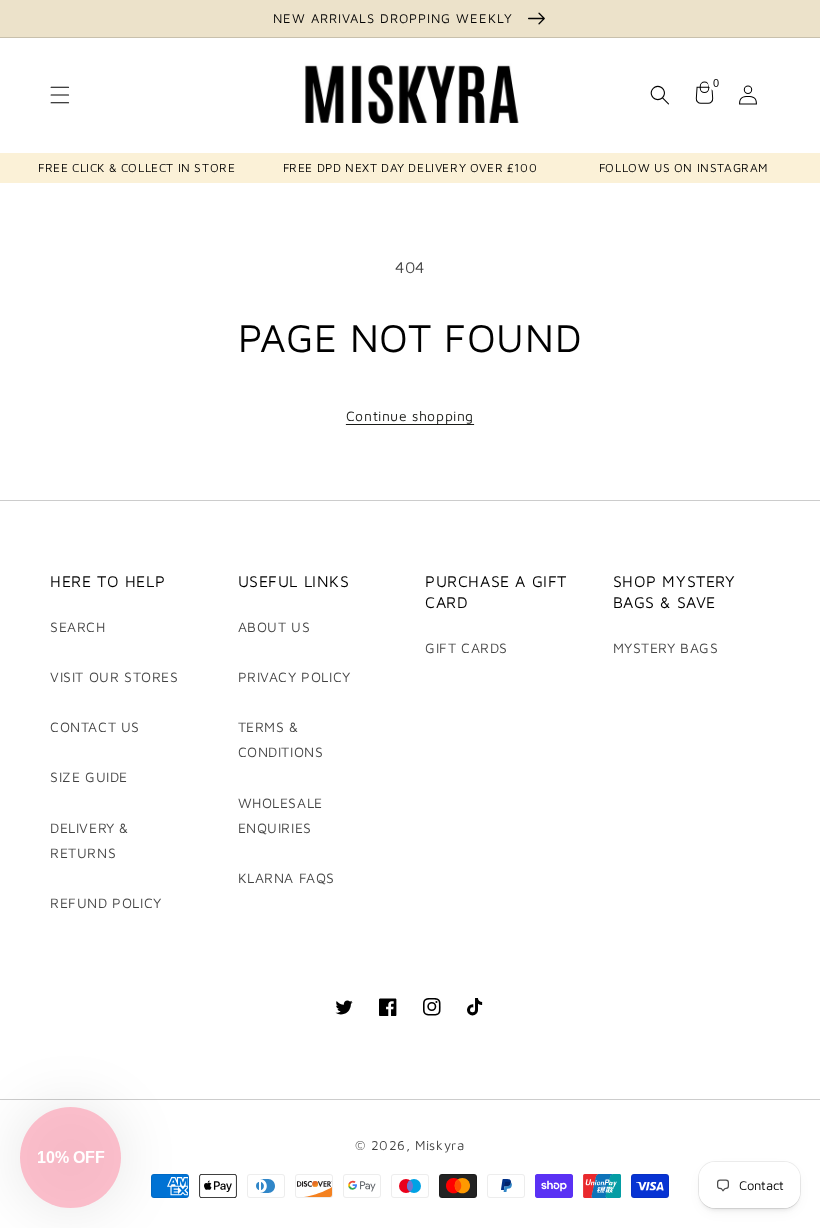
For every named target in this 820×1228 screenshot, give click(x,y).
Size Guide (89, 776)
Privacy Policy (294, 676)
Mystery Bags (666, 647)
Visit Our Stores (114, 676)
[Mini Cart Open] (704, 95)
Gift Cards (466, 647)
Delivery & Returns (89, 840)
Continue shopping (410, 415)
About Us (274, 626)
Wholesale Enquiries (280, 815)
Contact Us (95, 726)
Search (78, 626)
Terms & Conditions (281, 739)
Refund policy (106, 902)
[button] (60, 95)
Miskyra (439, 1145)
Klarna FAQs (287, 877)
